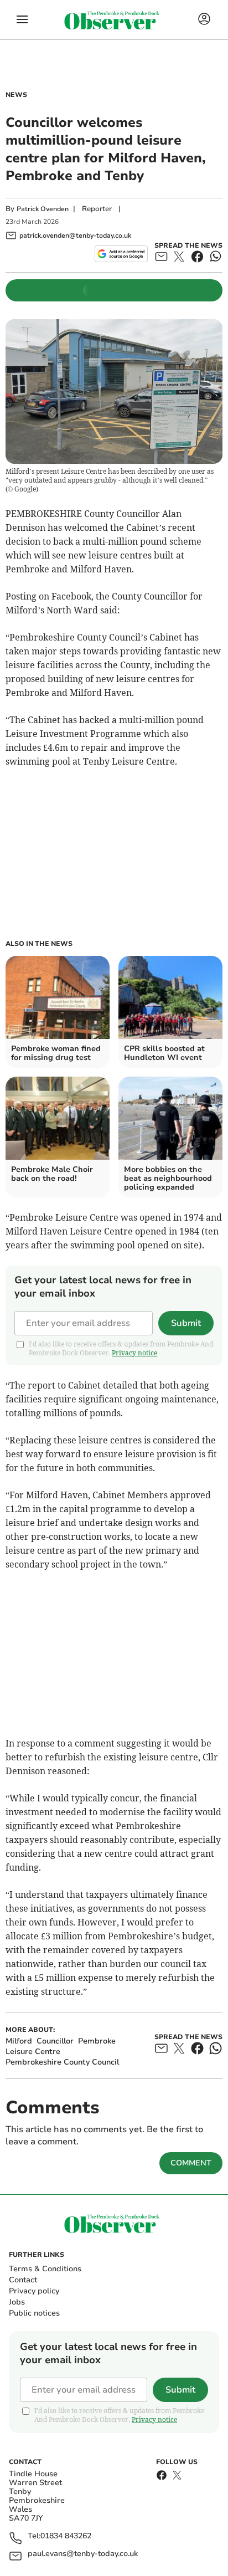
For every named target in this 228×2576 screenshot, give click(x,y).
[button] (22, 19)
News (16, 95)
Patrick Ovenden (43, 209)
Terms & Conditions (45, 2269)
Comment (191, 2163)
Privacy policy (34, 2291)
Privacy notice (134, 1353)
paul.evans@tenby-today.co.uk (83, 2554)
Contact (23, 2280)
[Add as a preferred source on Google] (121, 254)
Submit (186, 1323)
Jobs (17, 2302)
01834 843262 (66, 2536)
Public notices (34, 2313)
